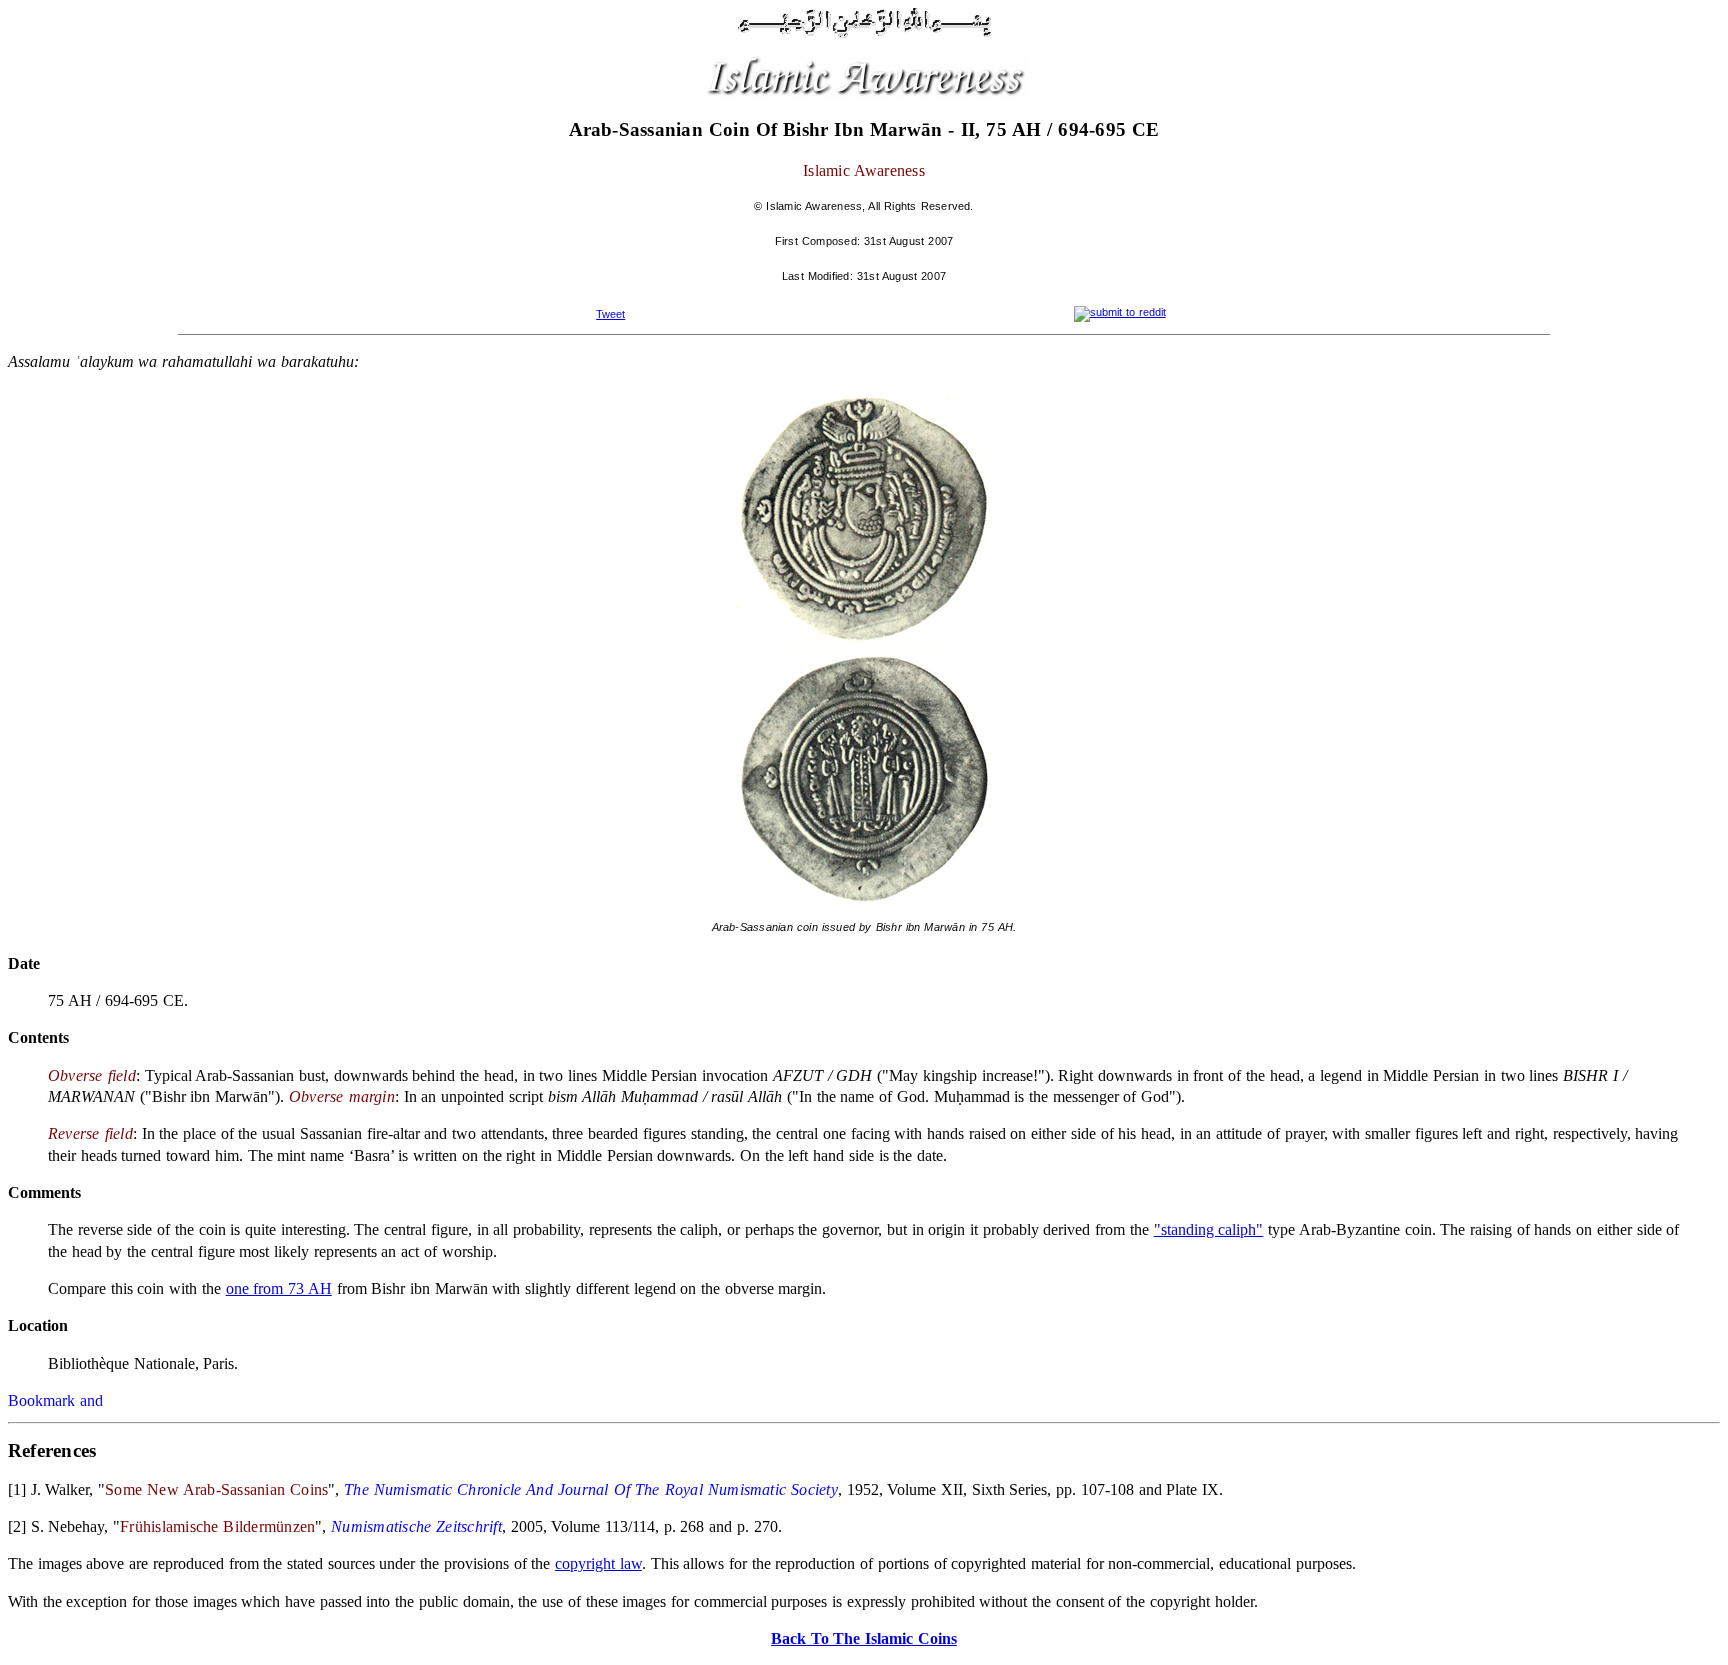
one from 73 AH (279, 1288)
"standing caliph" (1209, 1229)
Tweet (610, 314)
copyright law (598, 1563)
